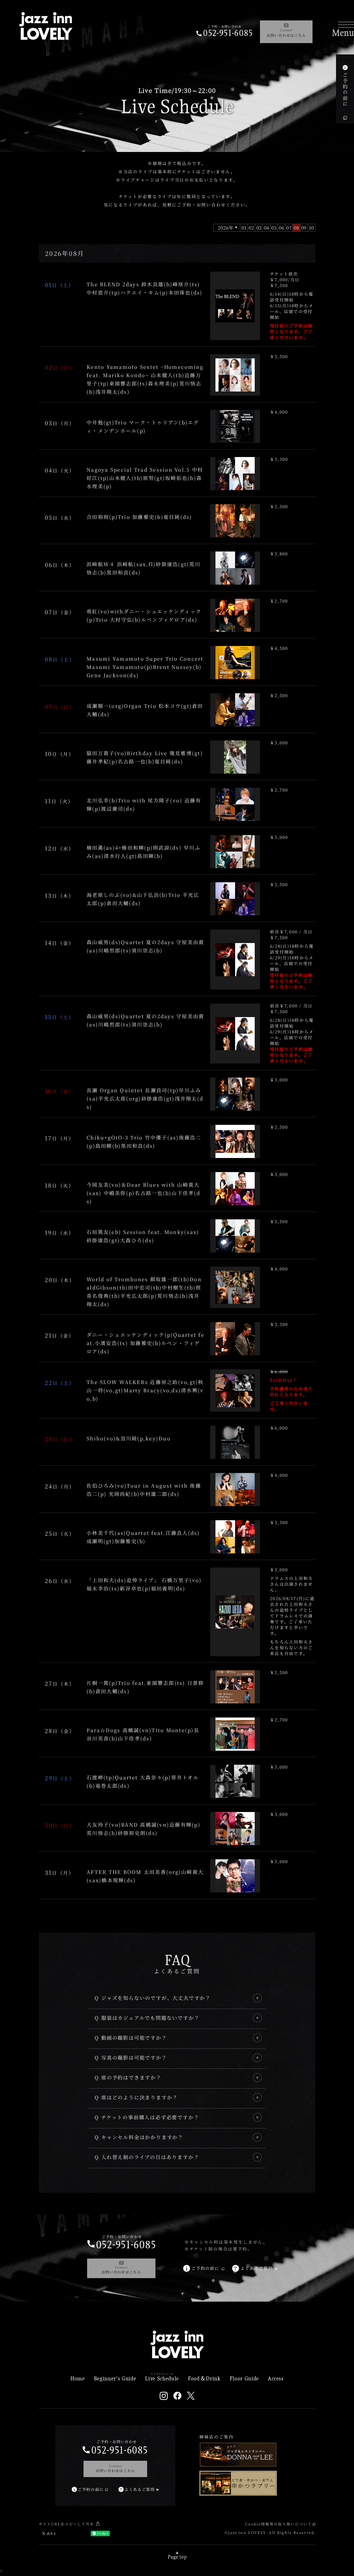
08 (296, 228)
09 (304, 228)
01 (244, 228)
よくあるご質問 (257, 2268)
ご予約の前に (345, 90)
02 (251, 228)
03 (259, 228)
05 (274, 228)
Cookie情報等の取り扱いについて (278, 2524)
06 (282, 228)
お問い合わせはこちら (286, 33)
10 (312, 228)
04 (267, 228)
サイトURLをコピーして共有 (67, 2524)
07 (289, 228)
